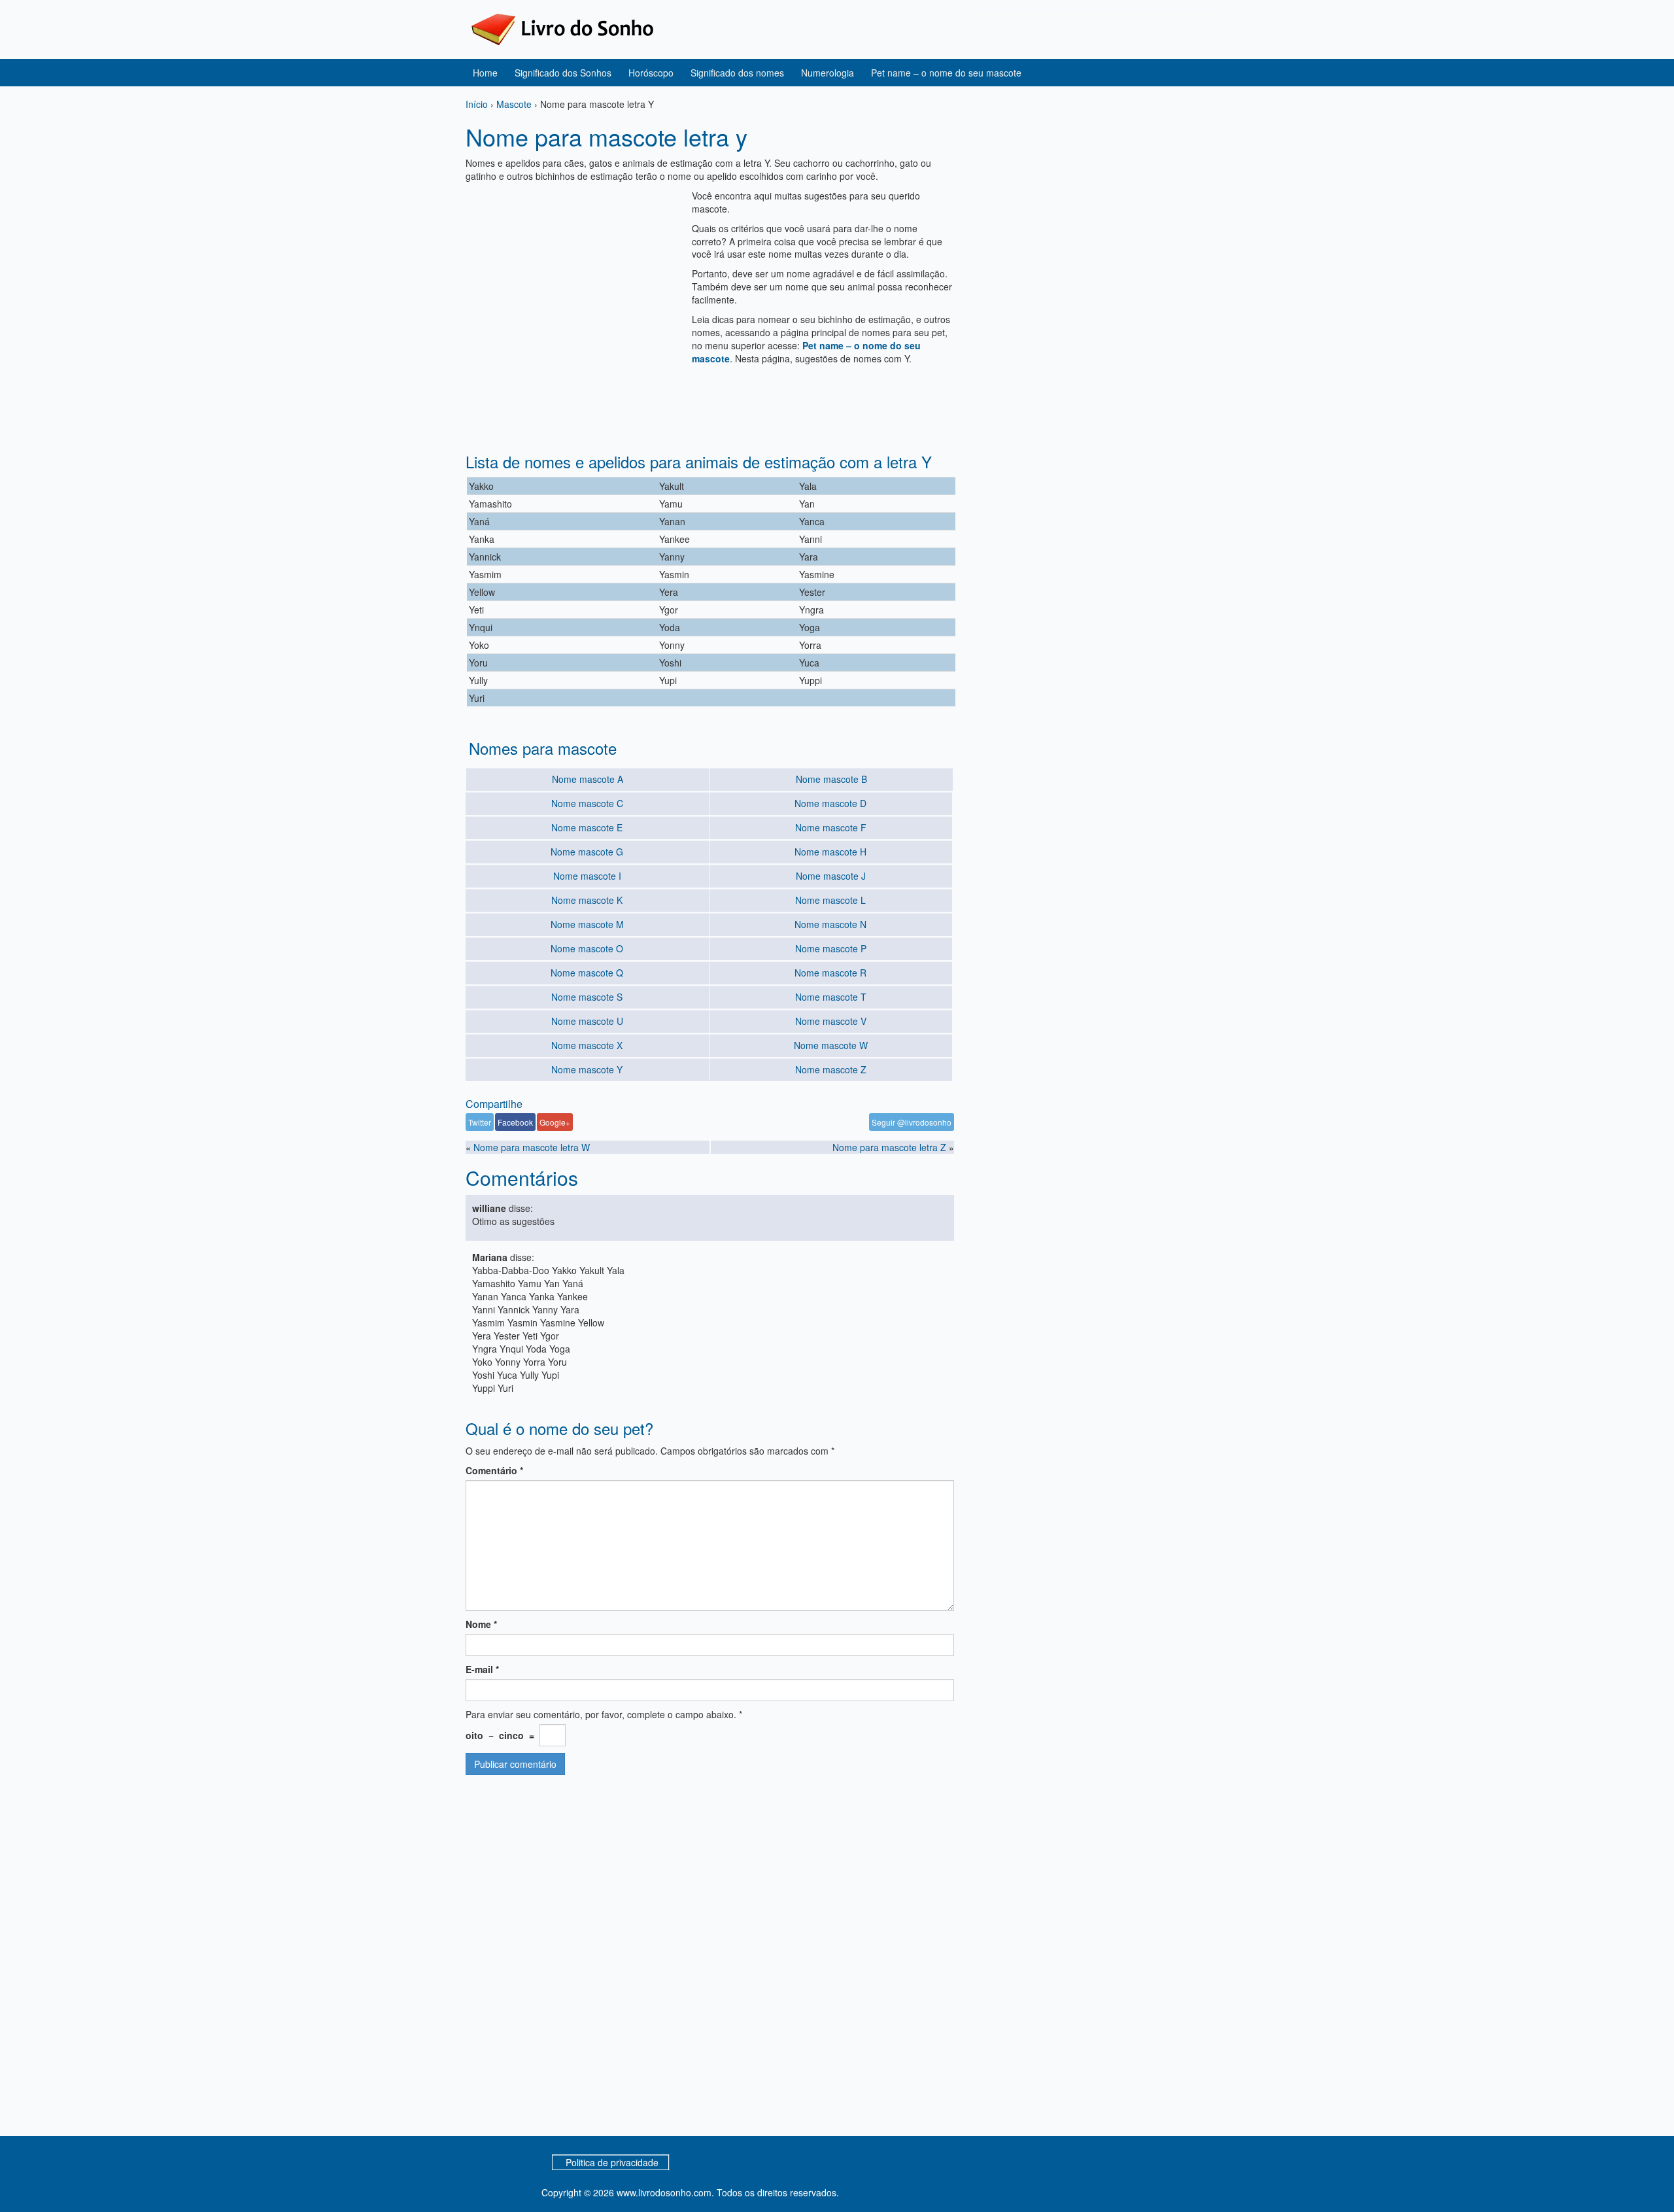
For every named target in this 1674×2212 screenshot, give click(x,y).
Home (485, 73)
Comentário (494, 1470)
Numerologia (828, 73)
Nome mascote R (830, 973)
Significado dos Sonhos (563, 73)
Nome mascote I (587, 876)
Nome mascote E (587, 827)
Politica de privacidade (612, 2162)
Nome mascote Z (831, 1069)
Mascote (514, 104)
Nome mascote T (831, 997)
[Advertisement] (575, 281)
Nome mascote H (830, 852)
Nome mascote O (587, 948)
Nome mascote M (587, 924)
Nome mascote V (831, 1021)
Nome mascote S (587, 997)
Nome (481, 1624)
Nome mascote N (830, 924)
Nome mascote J (831, 876)
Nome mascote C (587, 803)
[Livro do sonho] (562, 28)
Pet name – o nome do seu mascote (946, 73)
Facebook (515, 1122)
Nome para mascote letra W (532, 1147)
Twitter (480, 1122)
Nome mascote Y (587, 1069)
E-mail (482, 1669)
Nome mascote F (831, 827)
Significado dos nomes (737, 73)
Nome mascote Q (587, 973)
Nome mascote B (831, 779)
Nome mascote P (831, 948)
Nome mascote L (830, 900)
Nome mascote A (588, 779)
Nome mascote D (830, 803)
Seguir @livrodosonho (912, 1122)
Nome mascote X (587, 1045)
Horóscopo (651, 73)
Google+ (555, 1122)
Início (477, 104)
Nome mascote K (587, 900)
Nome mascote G (587, 852)
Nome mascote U (587, 1021)
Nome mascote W (831, 1045)
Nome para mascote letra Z (889, 1147)
